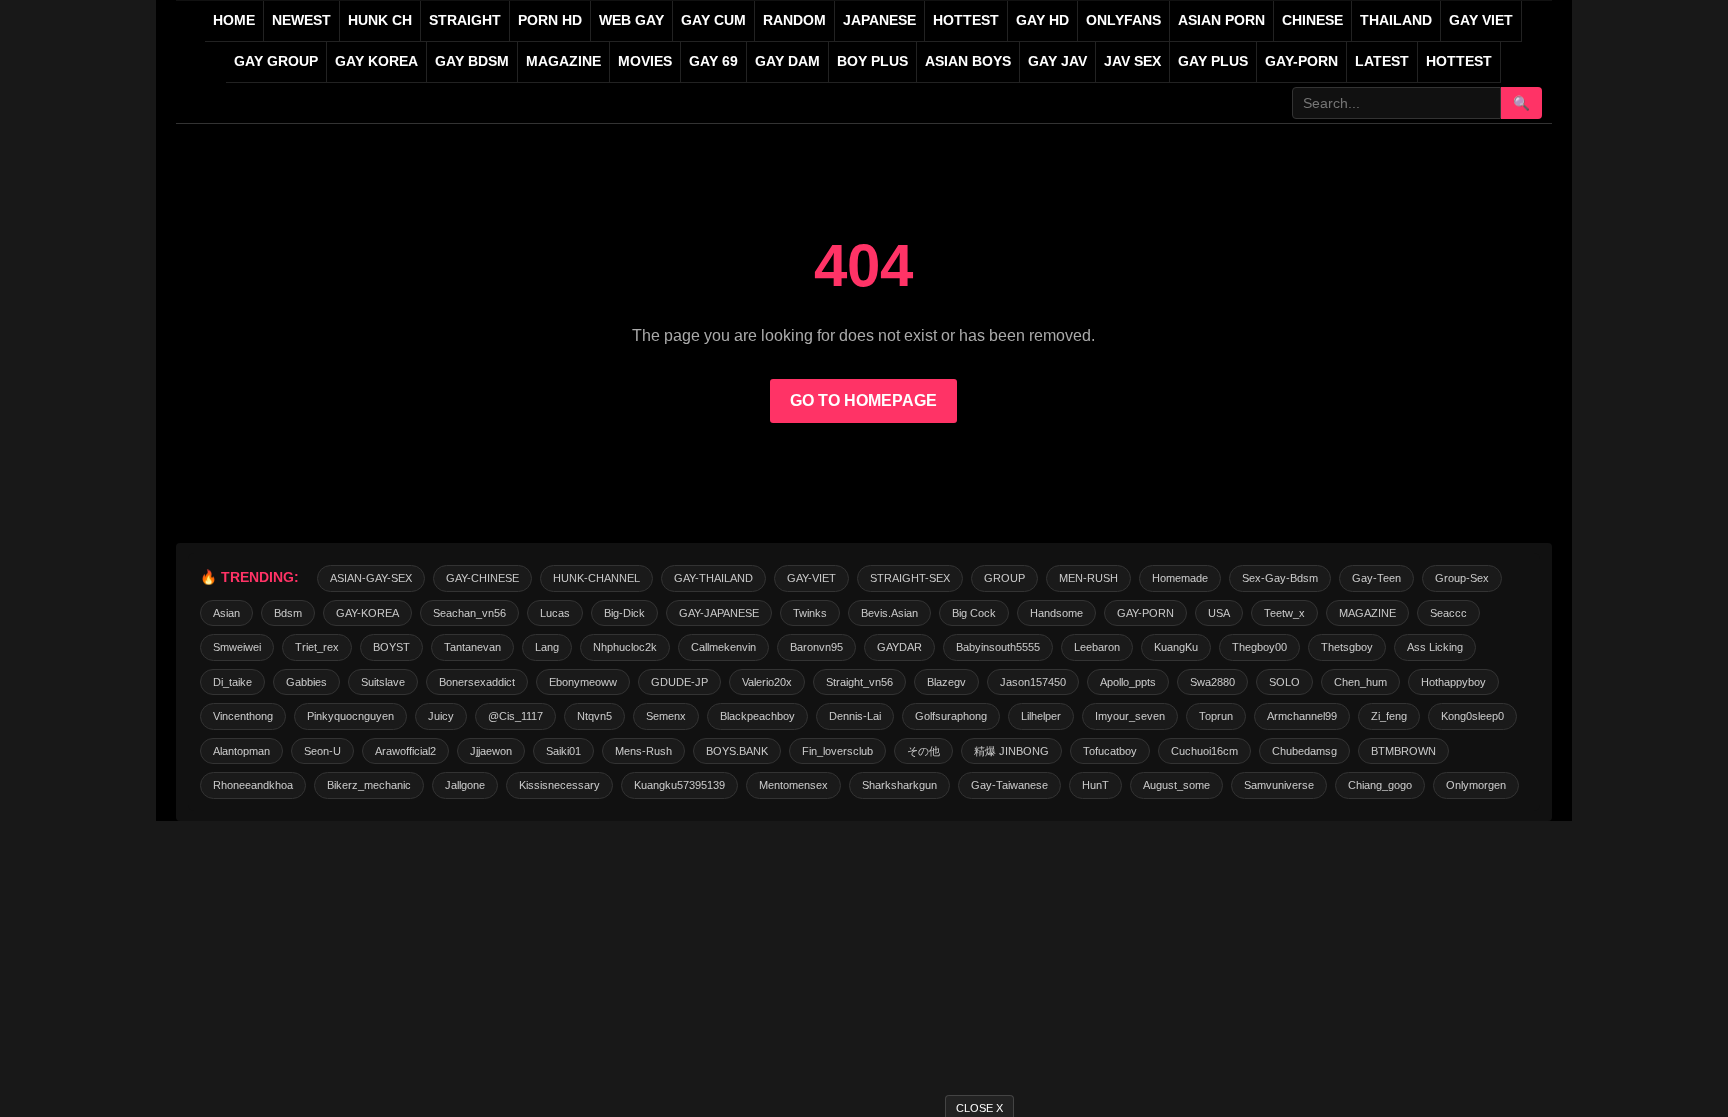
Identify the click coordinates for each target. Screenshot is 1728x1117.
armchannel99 (1302, 716)
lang (547, 647)
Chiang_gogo (1380, 785)
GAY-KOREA (367, 613)
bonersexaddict (477, 682)
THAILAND (1396, 20)
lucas (555, 613)
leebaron (1097, 647)
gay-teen (1376, 578)
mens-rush (643, 751)
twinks (810, 613)
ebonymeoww (583, 682)
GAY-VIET (811, 578)
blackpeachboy (757, 716)
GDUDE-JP (679, 682)
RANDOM (794, 20)
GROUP (1004, 578)
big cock (974, 613)
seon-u (322, 751)
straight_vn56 (859, 682)
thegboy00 (1259, 647)
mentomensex (793, 785)
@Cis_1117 (515, 716)
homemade (1180, 578)
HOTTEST (966, 20)
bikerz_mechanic (369, 785)
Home (234, 20)
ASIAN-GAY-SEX (371, 578)
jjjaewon (491, 751)
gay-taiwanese (1009, 785)
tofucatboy (1110, 751)
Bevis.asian (889, 613)
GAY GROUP (276, 61)
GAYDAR (899, 647)
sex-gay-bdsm (1280, 578)
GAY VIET (1481, 20)
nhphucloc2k (625, 647)
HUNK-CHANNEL (596, 578)
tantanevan (472, 647)
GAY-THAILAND (713, 578)
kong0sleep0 (1472, 716)
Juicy (441, 716)
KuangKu (1176, 647)
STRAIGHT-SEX (910, 578)
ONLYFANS (1123, 20)
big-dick (624, 613)
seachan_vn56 (469, 613)
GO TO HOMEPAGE (863, 400)
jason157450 (1033, 682)
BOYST (391, 647)
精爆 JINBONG (1011, 751)
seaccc (1448, 613)
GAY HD (1042, 20)
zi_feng (1389, 716)
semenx (666, 716)
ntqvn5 (594, 716)
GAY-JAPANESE (719, 613)
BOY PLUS (872, 61)
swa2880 (1212, 682)
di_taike (232, 682)
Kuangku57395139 (679, 785)
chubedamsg (1304, 751)
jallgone (465, 785)
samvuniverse (1279, 785)
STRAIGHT (465, 20)
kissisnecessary (559, 785)
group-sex (1462, 578)
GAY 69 (713, 61)
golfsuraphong (951, 716)
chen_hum (1360, 682)
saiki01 (563, 751)
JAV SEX (1132, 61)
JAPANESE (879, 20)
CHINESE (1312, 20)
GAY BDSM (472, 61)
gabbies (306, 682)
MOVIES (645, 61)
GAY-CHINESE (482, 578)
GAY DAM (787, 61)
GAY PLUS (1213, 61)
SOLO (1284, 682)
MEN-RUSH (1088, 578)
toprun (1216, 716)
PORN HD (550, 20)
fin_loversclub (837, 751)
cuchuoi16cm (1204, 751)
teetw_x (1284, 613)
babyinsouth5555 (998, 647)
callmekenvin (723, 647)
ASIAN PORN (1221, 20)
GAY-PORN (1145, 613)
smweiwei (237, 647)
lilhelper (1041, 716)
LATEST (1382, 61)
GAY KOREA (376, 61)
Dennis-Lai (855, 716)
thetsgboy (1347, 647)
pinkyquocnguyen (350, 716)
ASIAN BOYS (968, 61)
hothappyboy (1453, 682)
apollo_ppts (1128, 682)
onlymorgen (1476, 785)
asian (226, 613)
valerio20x (767, 682)
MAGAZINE (563, 61)
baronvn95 (816, 647)
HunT (1095, 785)
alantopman (241, 751)
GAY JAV (1057, 61)
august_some (1176, 785)
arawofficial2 (405, 751)
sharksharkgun (899, 785)
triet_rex (317, 647)
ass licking (1435, 647)
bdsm (288, 613)
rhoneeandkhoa (253, 785)
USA (1219, 613)
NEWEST (301, 20)
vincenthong (243, 716)
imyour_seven (1130, 716)
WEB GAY (631, 20)
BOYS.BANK (737, 751)
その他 (923, 751)
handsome (1056, 613)
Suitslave (383, 682)
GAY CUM (713, 20)
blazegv (946, 682)
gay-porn (1301, 61)
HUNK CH (380, 20)
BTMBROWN (1403, 751)
